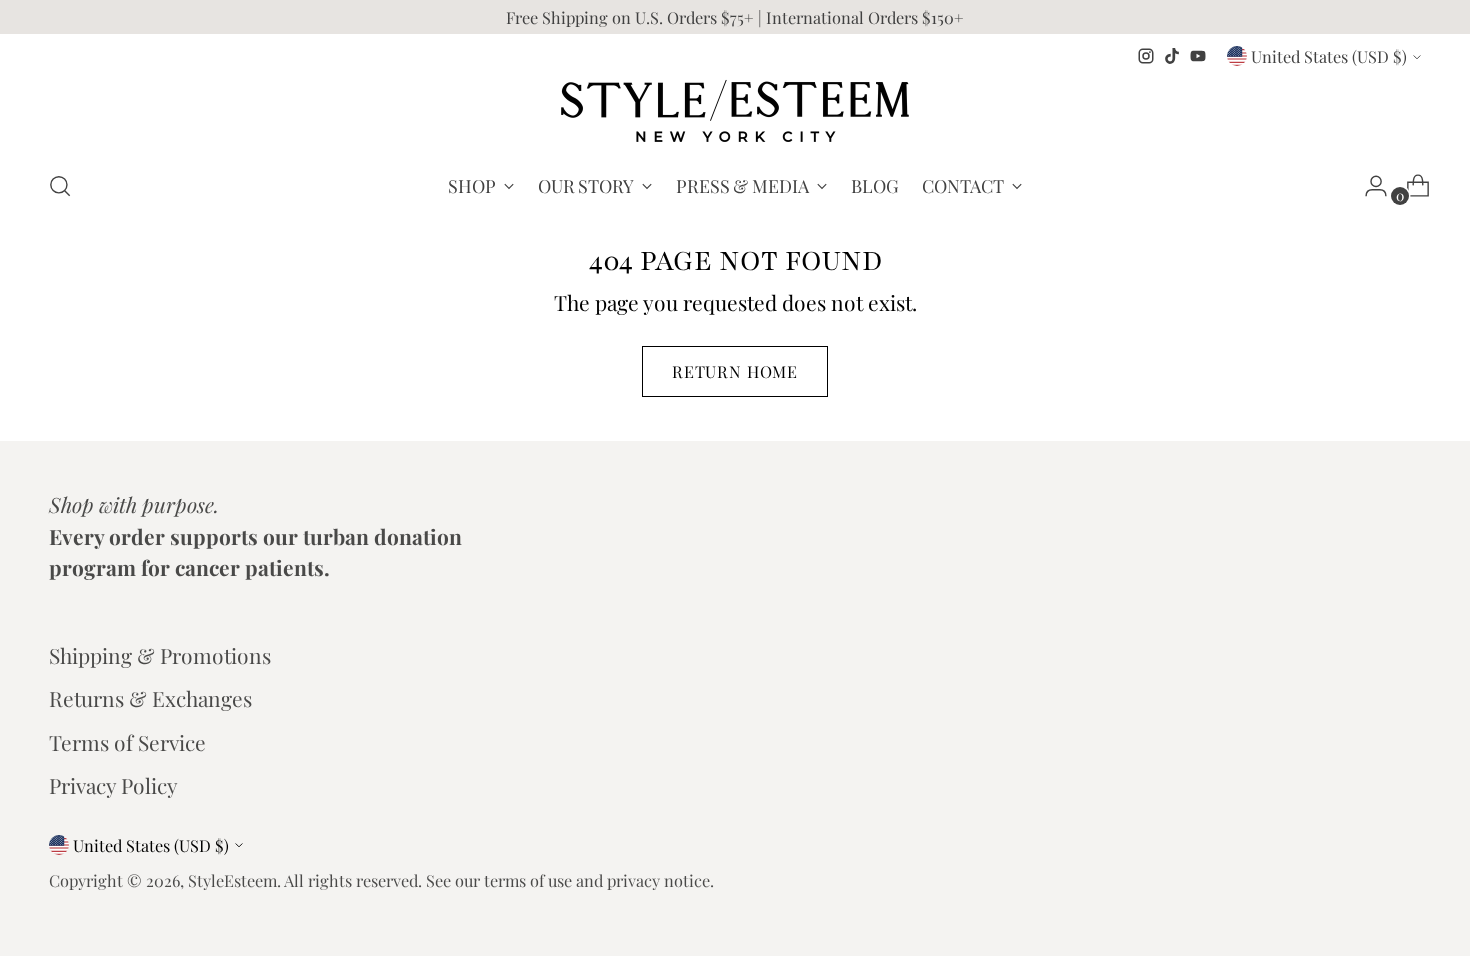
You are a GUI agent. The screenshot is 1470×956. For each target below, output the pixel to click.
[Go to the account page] (1368, 186)
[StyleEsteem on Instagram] (1146, 56)
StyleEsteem (232, 880)
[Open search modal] (60, 186)
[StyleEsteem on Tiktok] (1172, 56)
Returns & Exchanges (150, 698)
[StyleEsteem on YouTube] (1198, 56)
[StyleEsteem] (735, 111)
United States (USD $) (1329, 56)
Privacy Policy (113, 785)
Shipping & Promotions (160, 655)
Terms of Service (127, 742)
